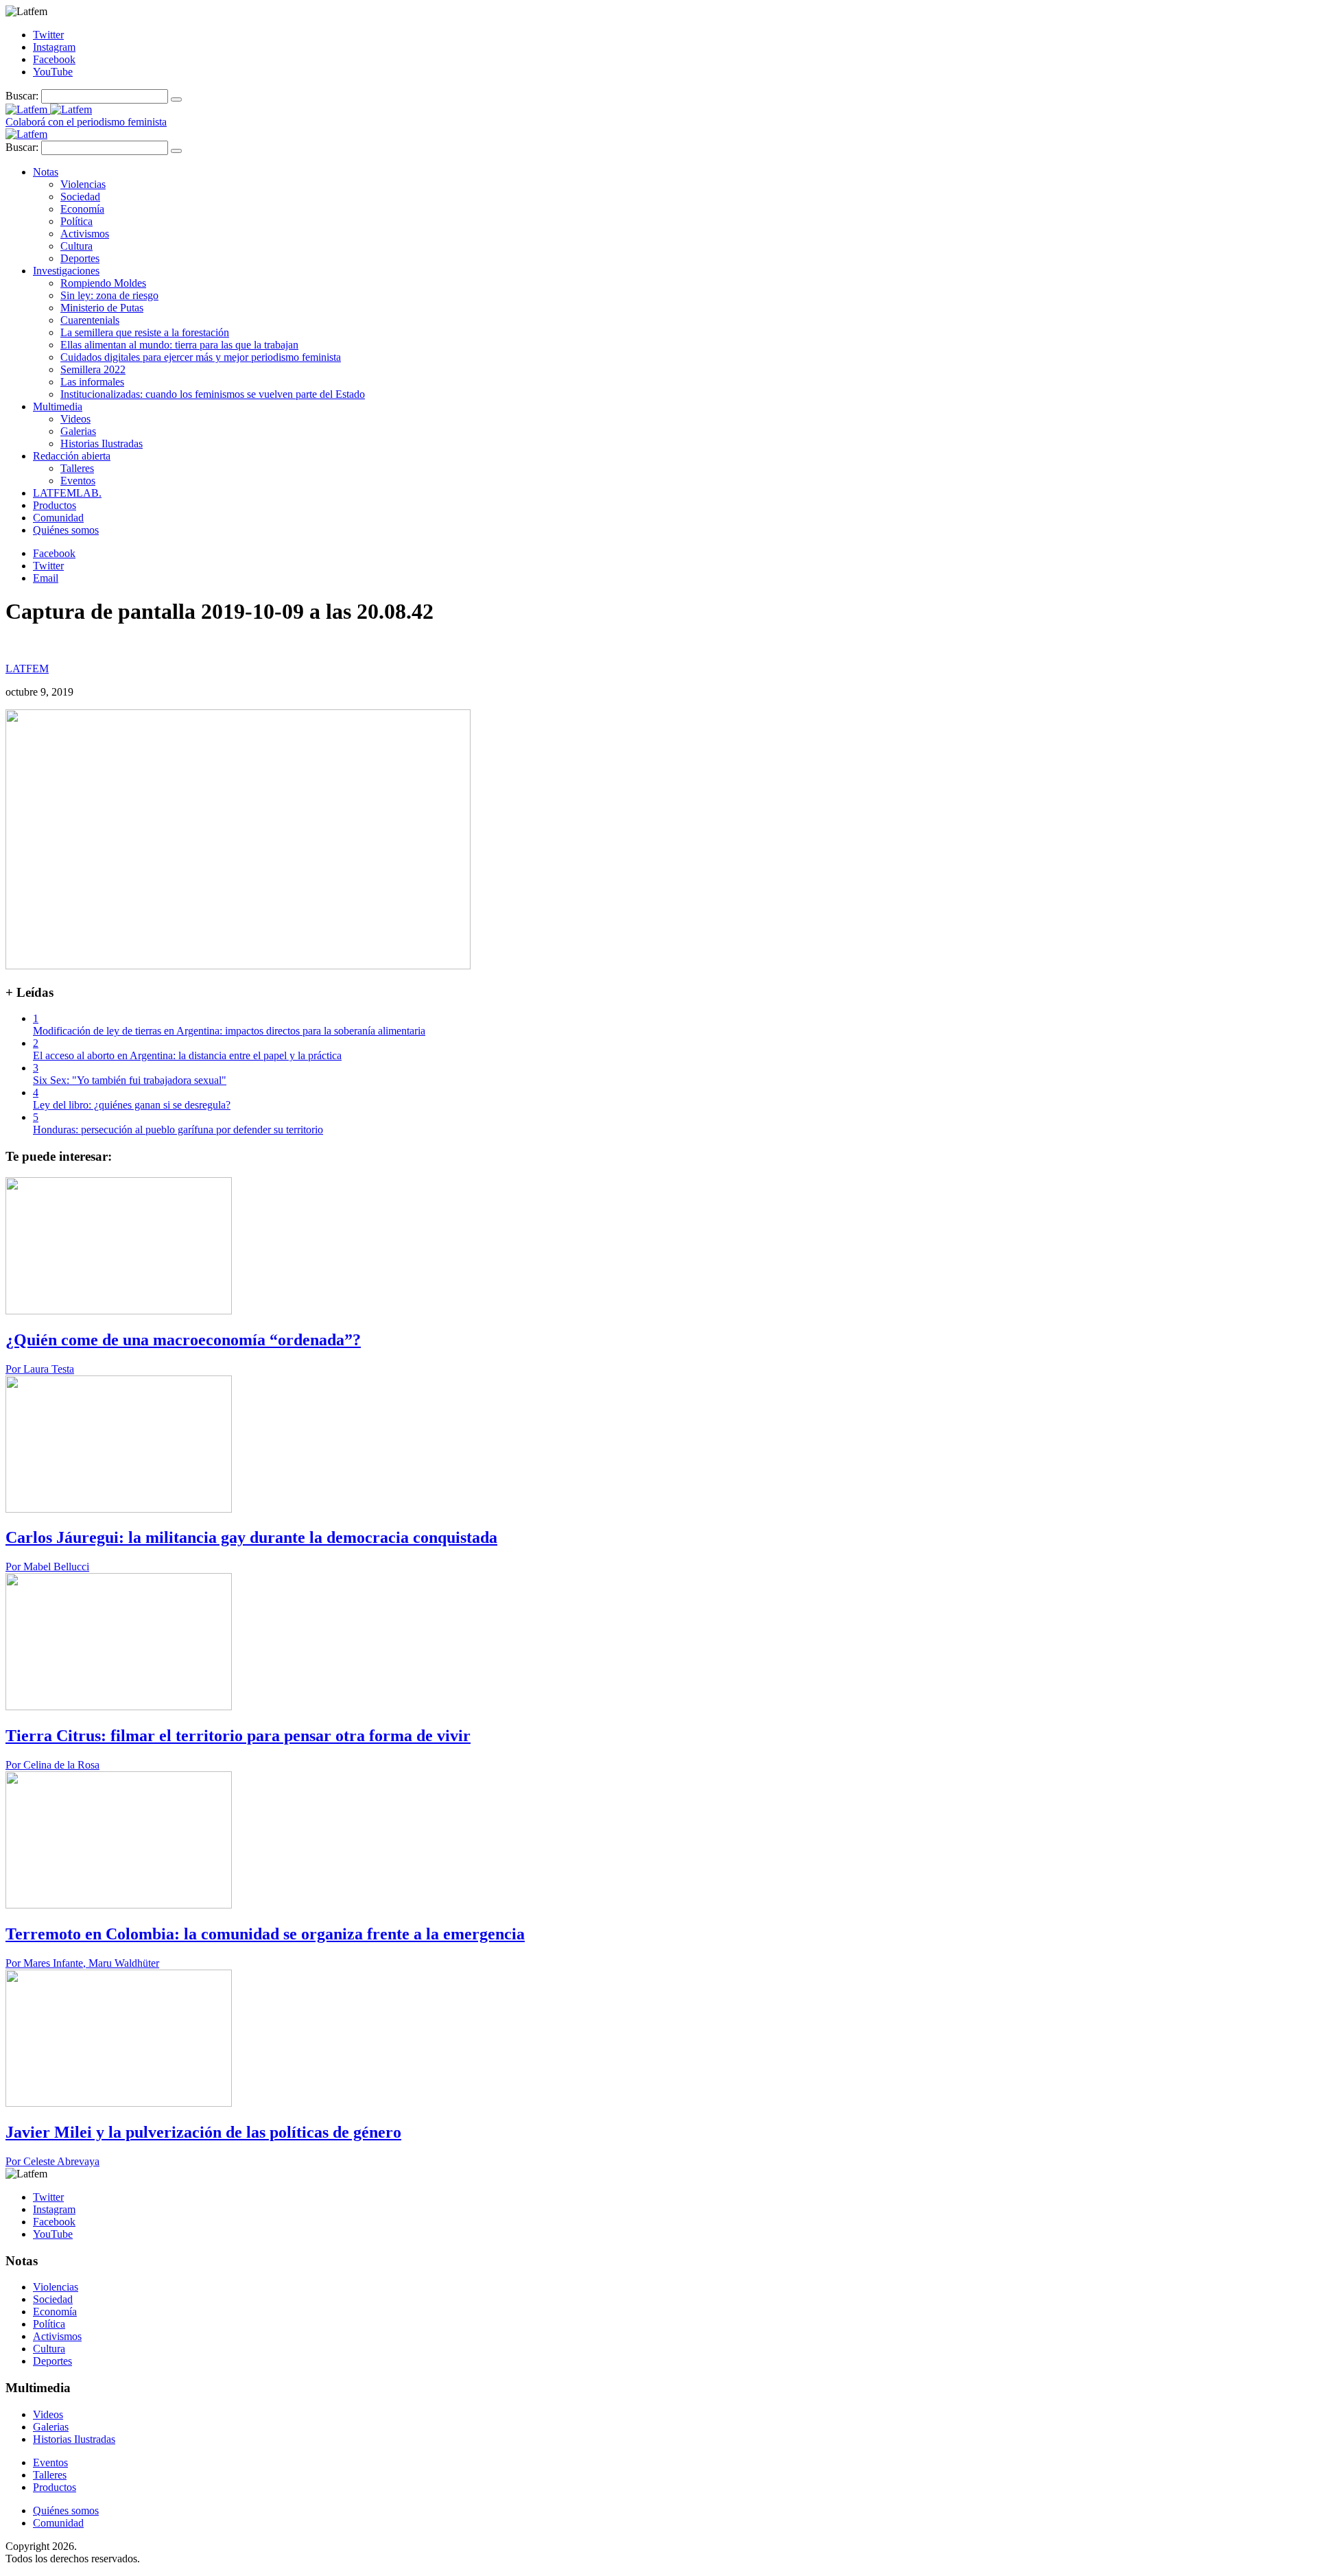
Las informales (92, 382)
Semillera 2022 (93, 369)
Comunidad (58, 518)
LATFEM (27, 669)
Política (76, 221)
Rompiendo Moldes (103, 283)
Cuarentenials (90, 320)
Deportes (80, 258)
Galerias (78, 431)
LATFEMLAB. (67, 493)
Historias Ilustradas (102, 444)
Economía (82, 209)
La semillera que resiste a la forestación (145, 332)
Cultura (76, 246)
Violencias (83, 184)
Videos (75, 419)
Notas (46, 172)
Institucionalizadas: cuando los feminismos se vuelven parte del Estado (213, 394)
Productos (55, 505)
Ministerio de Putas (102, 308)
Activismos (85, 234)
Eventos (78, 481)
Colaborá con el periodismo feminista (86, 122)
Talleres (77, 468)
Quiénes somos (66, 530)
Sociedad (80, 197)
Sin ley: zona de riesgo (109, 295)
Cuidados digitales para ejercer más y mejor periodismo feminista (201, 357)
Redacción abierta (72, 456)
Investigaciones (66, 271)
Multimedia (58, 406)
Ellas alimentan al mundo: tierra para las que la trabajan (179, 345)
